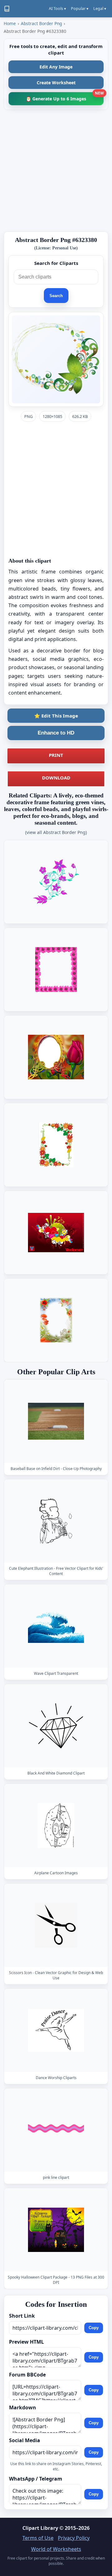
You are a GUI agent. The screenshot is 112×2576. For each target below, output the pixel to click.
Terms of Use (38, 2538)
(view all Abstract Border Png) (56, 832)
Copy (94, 2328)
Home (10, 23)
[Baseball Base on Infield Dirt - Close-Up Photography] (56, 1421)
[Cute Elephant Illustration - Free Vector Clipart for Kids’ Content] (56, 1521)
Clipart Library (40, 2528)
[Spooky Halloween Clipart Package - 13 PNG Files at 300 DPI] (56, 2230)
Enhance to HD (56, 733)
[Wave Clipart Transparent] (56, 1626)
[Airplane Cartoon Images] (56, 1826)
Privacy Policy (74, 2538)
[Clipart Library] (7, 9)
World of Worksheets (56, 2549)
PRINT (56, 755)
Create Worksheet (56, 83)
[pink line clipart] (56, 2130)
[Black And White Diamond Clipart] (56, 1726)
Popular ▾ (80, 9)
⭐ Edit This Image (56, 716)
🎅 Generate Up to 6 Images (65, 97)
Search (56, 296)
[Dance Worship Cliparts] (56, 2030)
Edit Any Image (56, 67)
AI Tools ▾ (57, 9)
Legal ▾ (100, 9)
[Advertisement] (56, 171)
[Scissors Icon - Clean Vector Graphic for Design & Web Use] (56, 1925)
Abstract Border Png (41, 23)
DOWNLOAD (56, 778)
